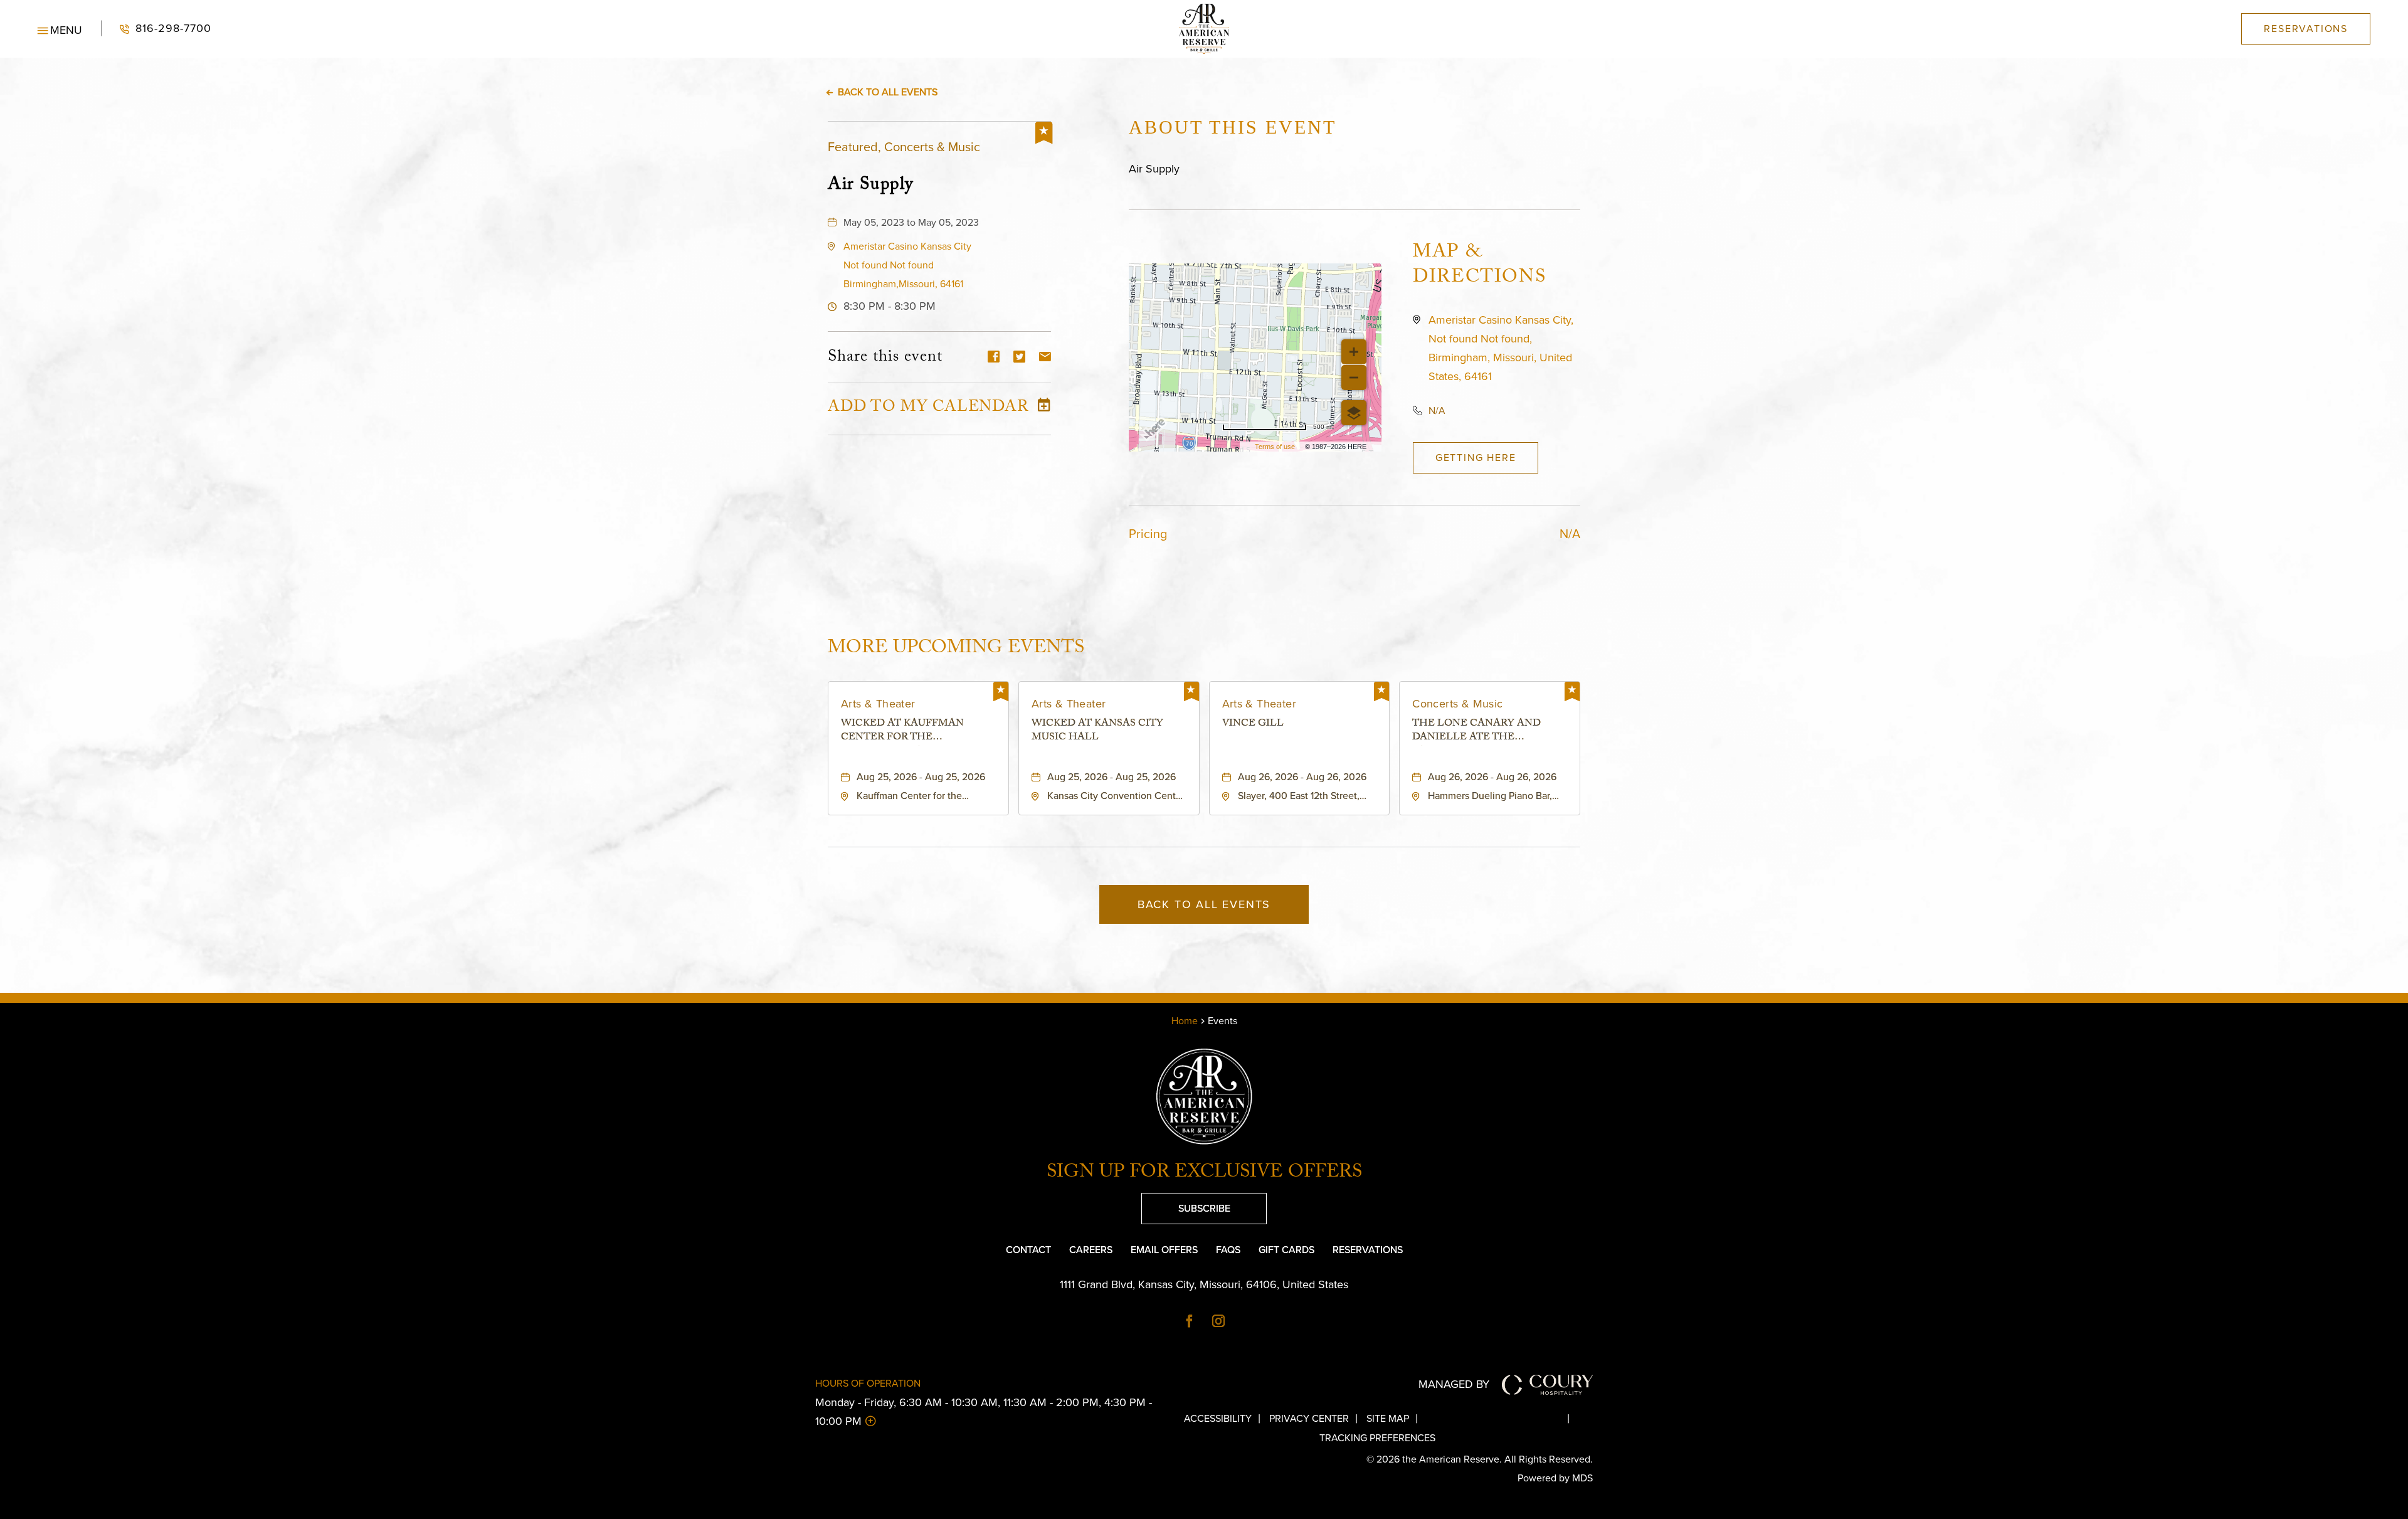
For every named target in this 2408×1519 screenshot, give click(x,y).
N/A (1437, 410)
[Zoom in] (1354, 352)
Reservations (1368, 1250)
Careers (1091, 1250)
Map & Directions (1479, 267)
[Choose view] (1354, 413)
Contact (1028, 1250)
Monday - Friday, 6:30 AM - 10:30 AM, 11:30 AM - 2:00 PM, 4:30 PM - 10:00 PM (984, 1412)
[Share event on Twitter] (1019, 358)
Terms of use (1275, 447)
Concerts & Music (1457, 704)
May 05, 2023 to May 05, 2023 (911, 222)
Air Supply (871, 184)
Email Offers (1164, 1250)
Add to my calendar (928, 409)
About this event (1233, 127)
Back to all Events (888, 92)
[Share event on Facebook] (994, 358)
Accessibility (1218, 1418)
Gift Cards (1286, 1250)
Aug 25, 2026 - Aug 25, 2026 (921, 777)
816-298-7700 (156, 29)
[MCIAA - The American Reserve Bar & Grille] (1204, 29)
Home (1185, 1021)
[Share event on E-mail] (1045, 358)
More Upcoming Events (956, 648)
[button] (60, 29)
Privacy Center (1309, 1418)
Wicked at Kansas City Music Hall (1097, 732)
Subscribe (1186, 1204)
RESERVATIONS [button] (2306, 29)
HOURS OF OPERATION (868, 1383)
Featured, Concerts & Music (904, 147)
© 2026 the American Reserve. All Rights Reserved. (1480, 1459)
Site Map (1388, 1418)
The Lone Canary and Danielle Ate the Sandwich (1476, 732)
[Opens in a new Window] (1190, 1322)
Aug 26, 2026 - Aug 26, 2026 (1302, 777)
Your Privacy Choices (1503, 1418)
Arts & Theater (878, 704)
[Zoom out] (1354, 378)
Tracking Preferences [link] (1377, 1438)
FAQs (1228, 1250)
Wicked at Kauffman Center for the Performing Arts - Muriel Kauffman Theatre (917, 732)
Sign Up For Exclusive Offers (1204, 1174)
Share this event (885, 358)
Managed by (1454, 1384)
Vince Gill (1253, 725)
